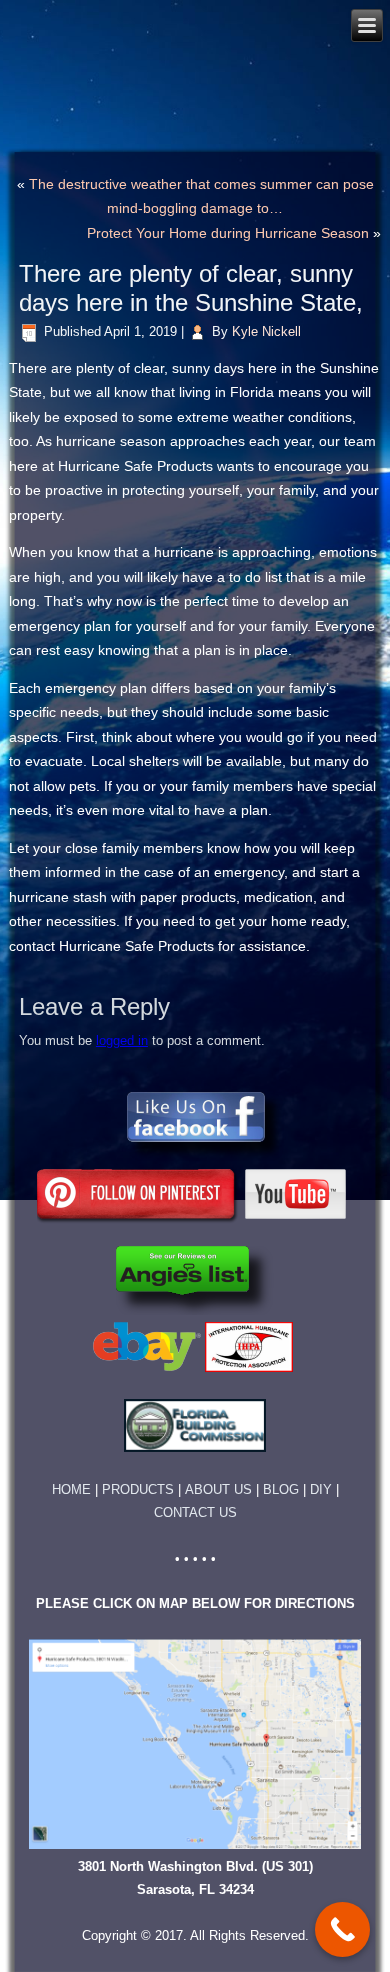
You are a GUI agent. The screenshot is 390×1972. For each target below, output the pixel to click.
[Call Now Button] (342, 1929)
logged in (122, 1040)
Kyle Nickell (266, 331)
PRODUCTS (143, 1489)
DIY (321, 1489)
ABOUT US (218, 1489)
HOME (71, 1489)
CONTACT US (195, 1512)
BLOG (281, 1489)
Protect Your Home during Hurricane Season (228, 233)
